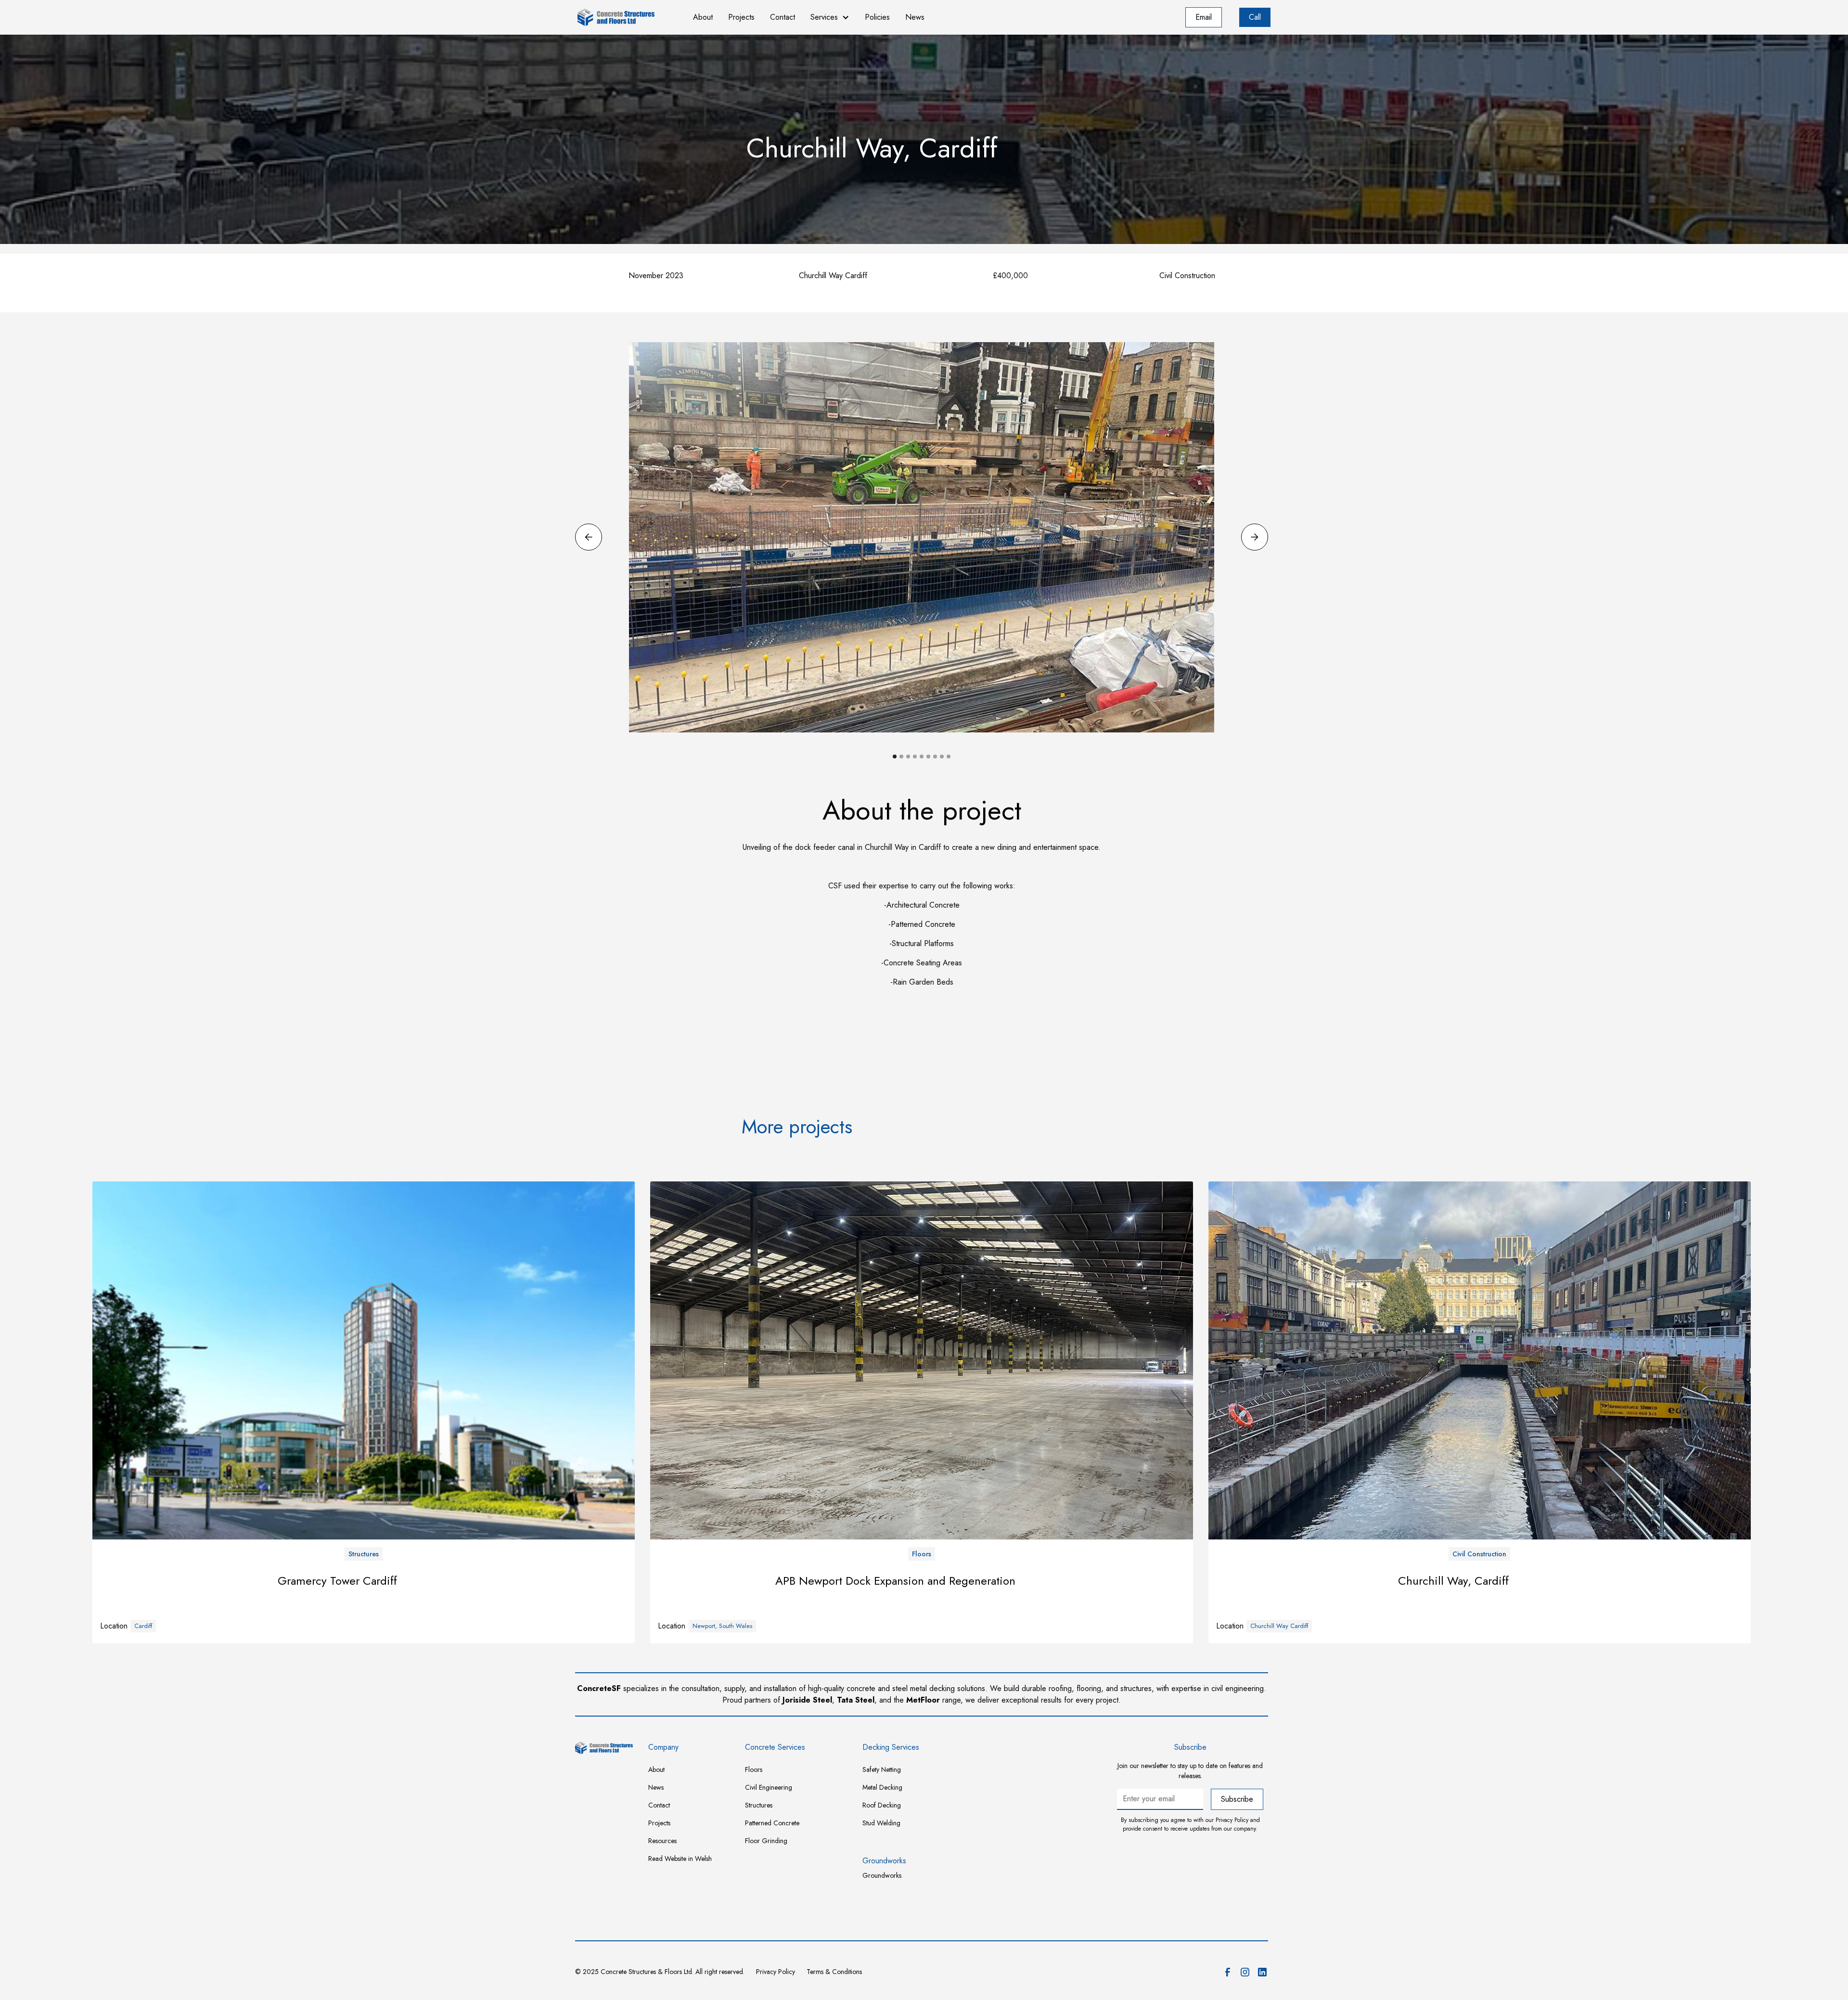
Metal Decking (882, 1787)
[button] (830, 17)
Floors (754, 1769)
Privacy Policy (776, 1972)
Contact (783, 17)
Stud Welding (881, 1823)
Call (1255, 17)
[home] (626, 17)
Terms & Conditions (834, 1972)
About (703, 17)
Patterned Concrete (772, 1823)
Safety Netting (882, 1769)
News (915, 17)
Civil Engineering (769, 1787)
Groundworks (882, 1875)
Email (1204, 17)
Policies (877, 17)
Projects (741, 17)
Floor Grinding (766, 1841)
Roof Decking (882, 1805)
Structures (759, 1805)
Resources (662, 1841)
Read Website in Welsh (680, 1859)
